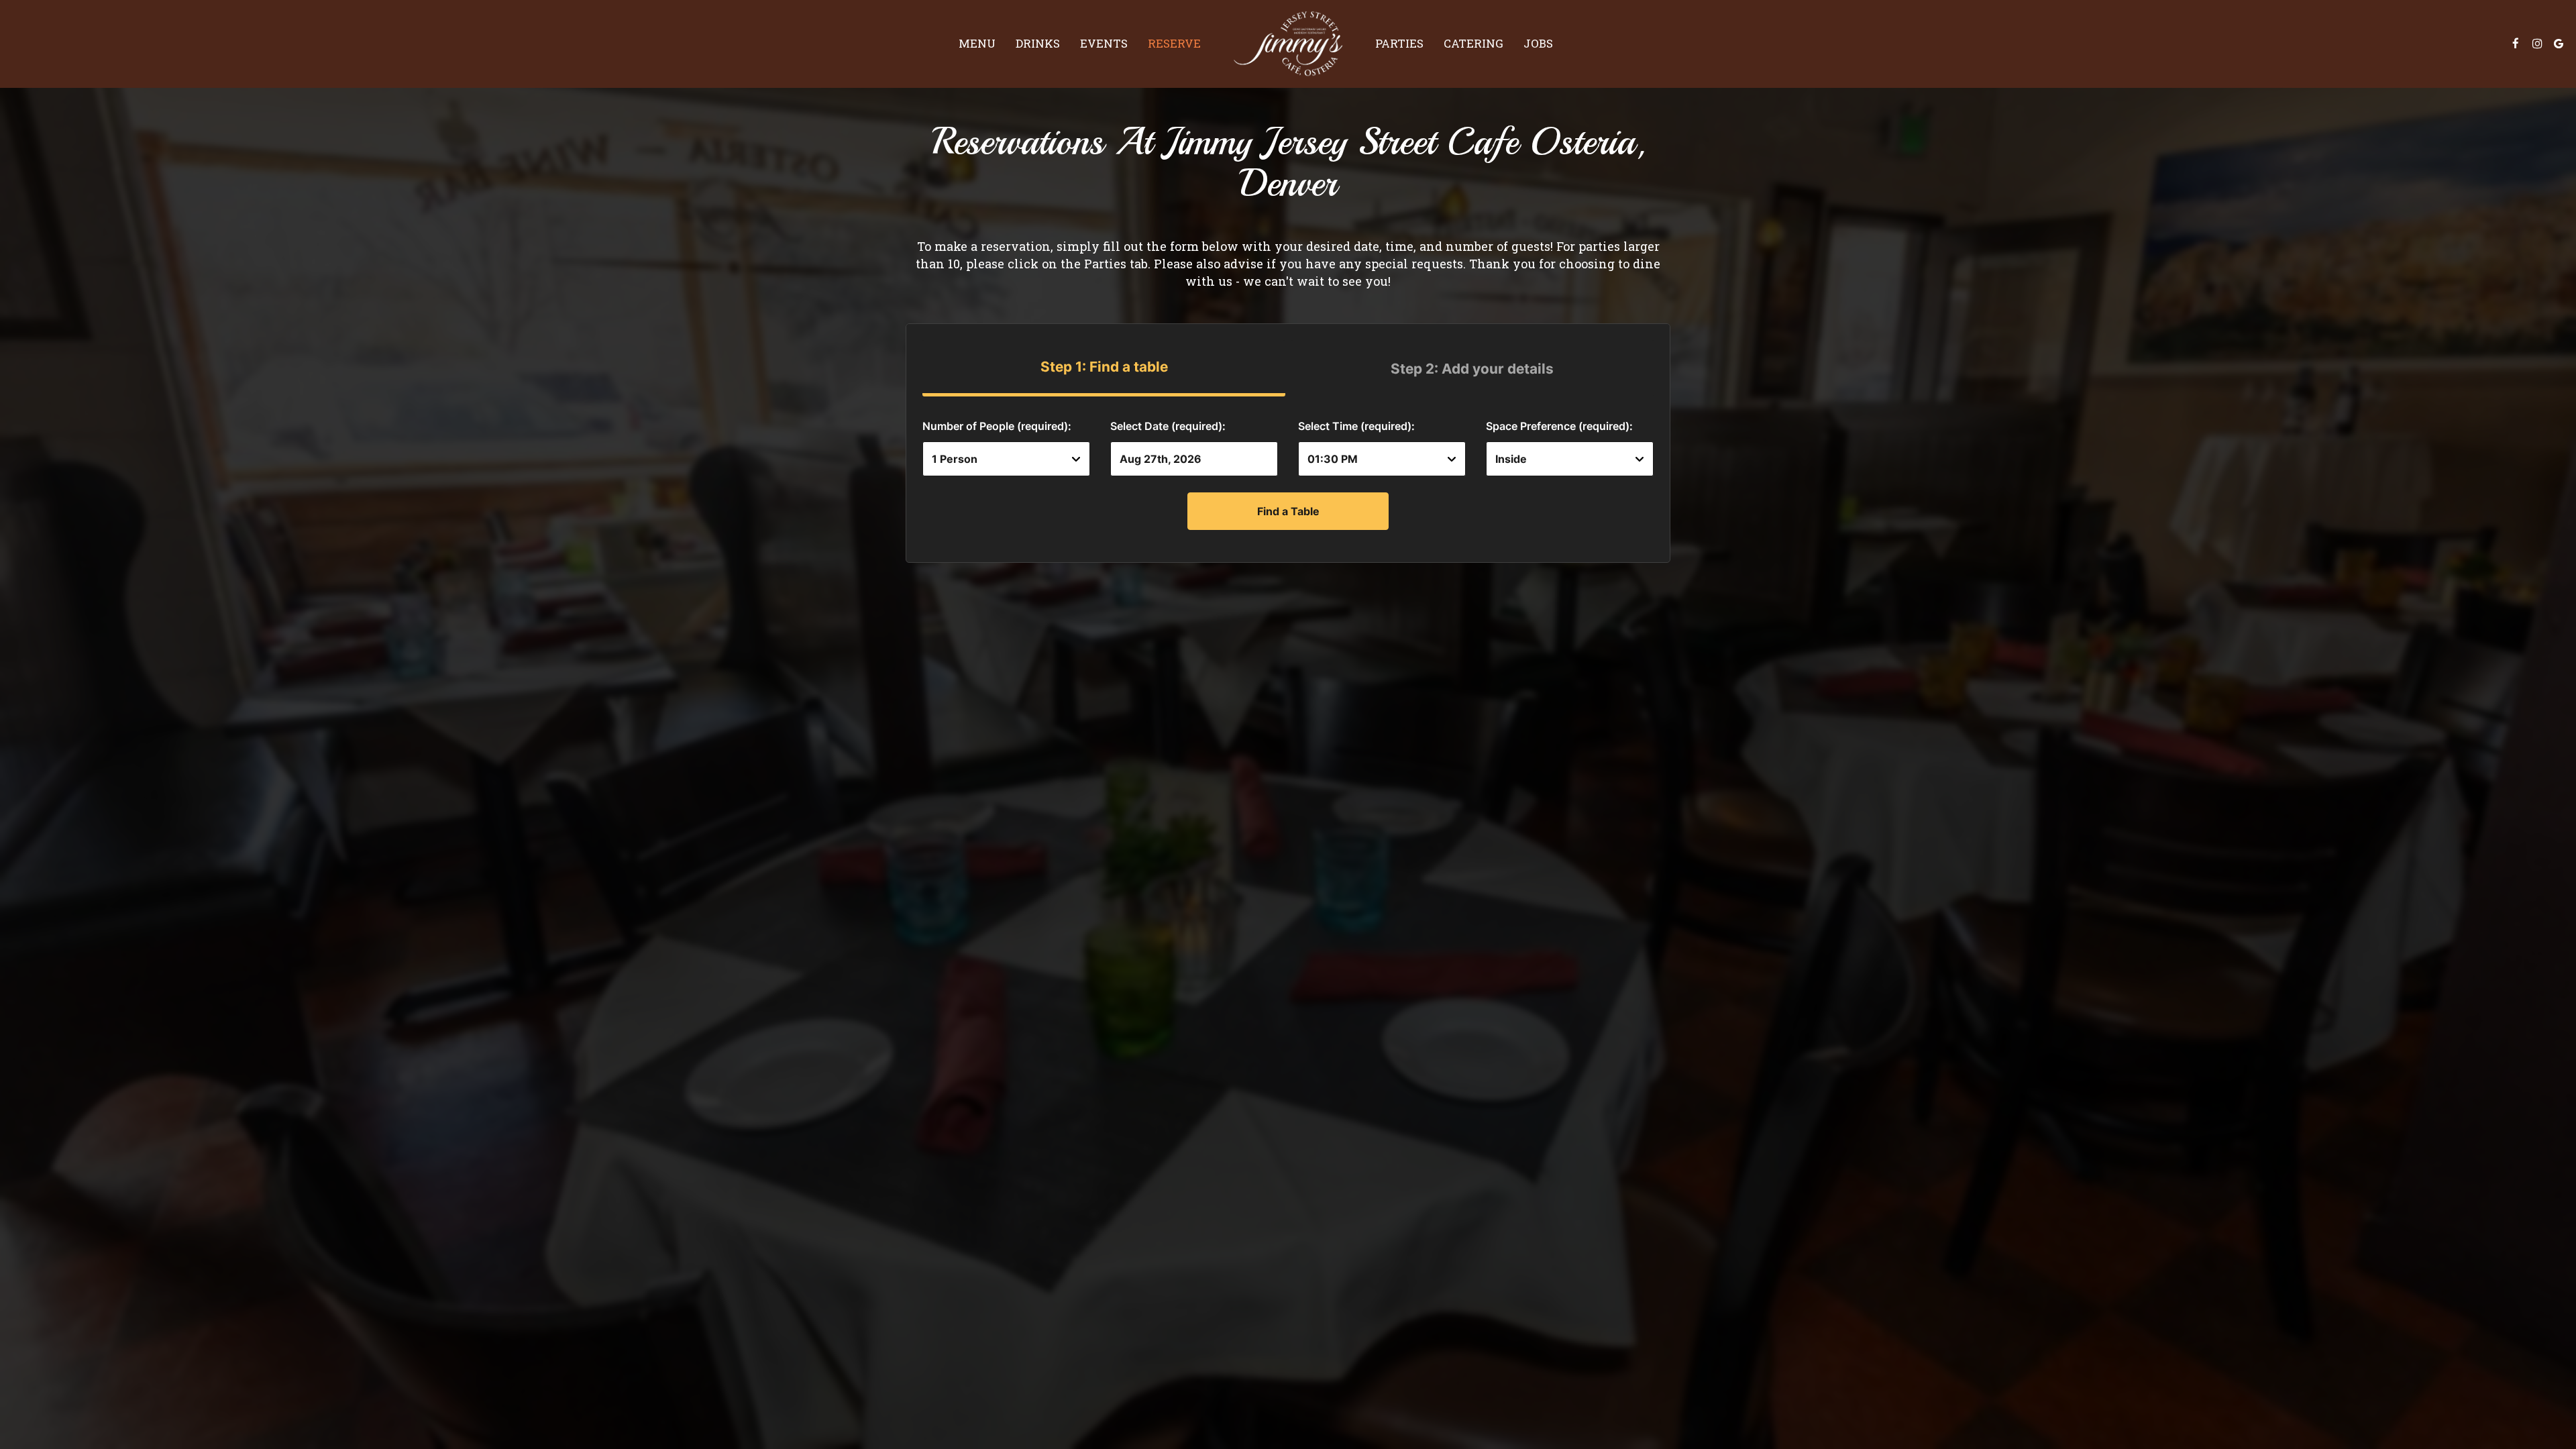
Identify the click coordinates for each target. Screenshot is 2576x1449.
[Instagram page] (2537, 44)
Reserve (1174, 44)
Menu (977, 44)
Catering (1473, 44)
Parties (1399, 44)
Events (1104, 44)
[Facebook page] (2516, 44)
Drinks (1038, 44)
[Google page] (2559, 44)
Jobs (1538, 44)
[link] (1288, 44)
